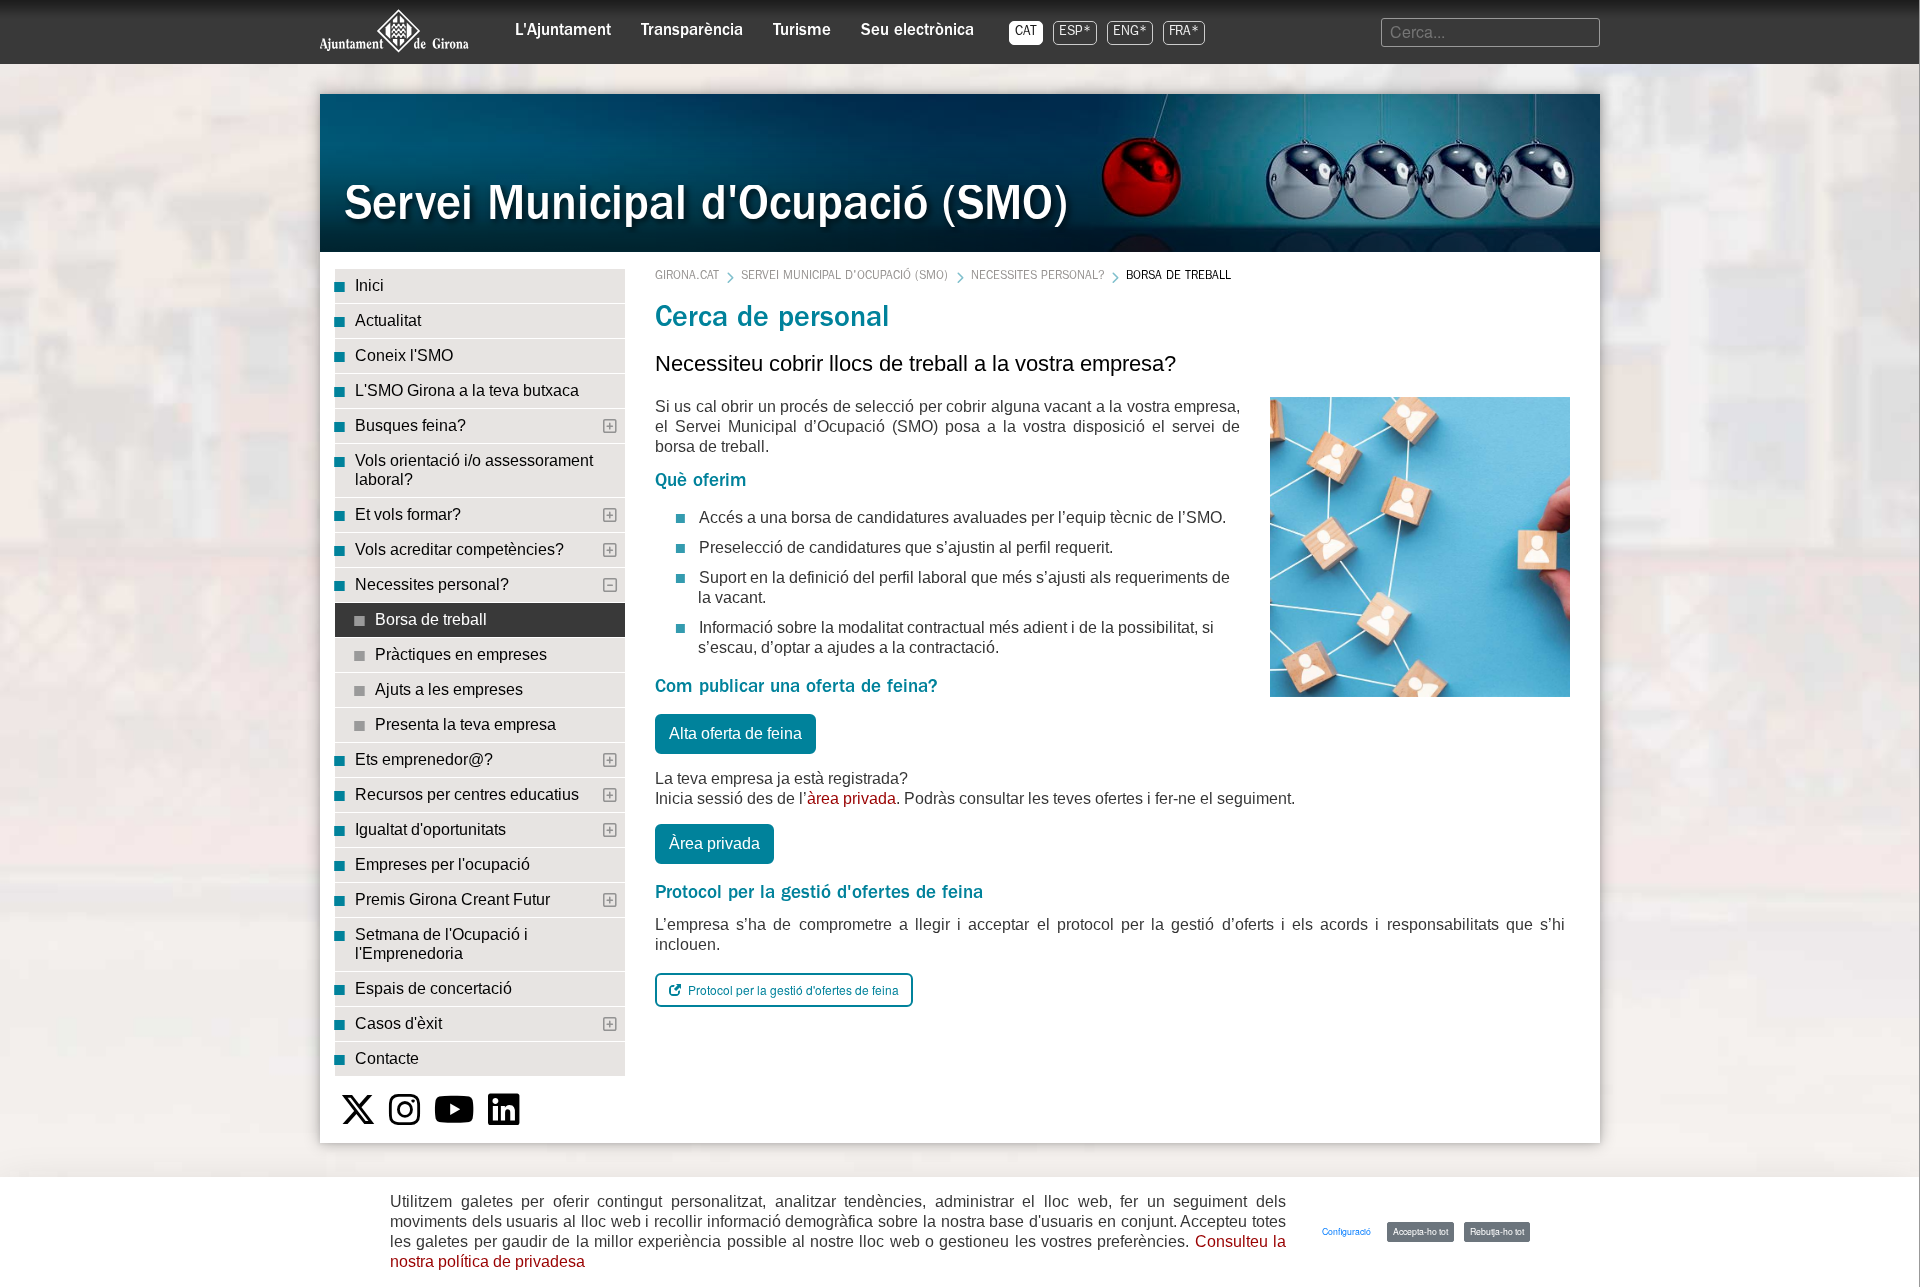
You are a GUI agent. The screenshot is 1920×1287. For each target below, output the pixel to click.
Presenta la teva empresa (465, 724)
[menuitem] (563, 26)
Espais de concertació (433, 988)
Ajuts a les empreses (449, 689)
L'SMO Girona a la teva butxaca (467, 390)
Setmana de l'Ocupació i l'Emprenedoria (441, 944)
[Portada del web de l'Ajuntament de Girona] (395, 31)
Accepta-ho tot (1420, 1231)
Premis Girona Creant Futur (452, 899)
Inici (369, 285)
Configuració (1346, 1231)
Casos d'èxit (398, 1023)
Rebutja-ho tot (1497, 1231)
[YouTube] (454, 1110)
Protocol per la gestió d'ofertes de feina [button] (792, 989)
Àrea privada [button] (714, 843)
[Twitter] (358, 1110)
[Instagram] (405, 1110)
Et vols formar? (408, 514)
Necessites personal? (432, 584)
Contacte (387, 1058)
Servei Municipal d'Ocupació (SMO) (844, 277)
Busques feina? (410, 425)
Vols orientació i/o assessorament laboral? (474, 470)
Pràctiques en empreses (461, 654)
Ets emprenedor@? (424, 759)
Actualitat (388, 320)
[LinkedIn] (504, 1110)
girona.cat (687, 277)
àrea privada (851, 798)
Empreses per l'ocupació (442, 864)
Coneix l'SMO (404, 355)
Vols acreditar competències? (459, 549)
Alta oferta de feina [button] (735, 733)
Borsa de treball (431, 619)
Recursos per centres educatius (467, 794)
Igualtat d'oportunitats (430, 829)
